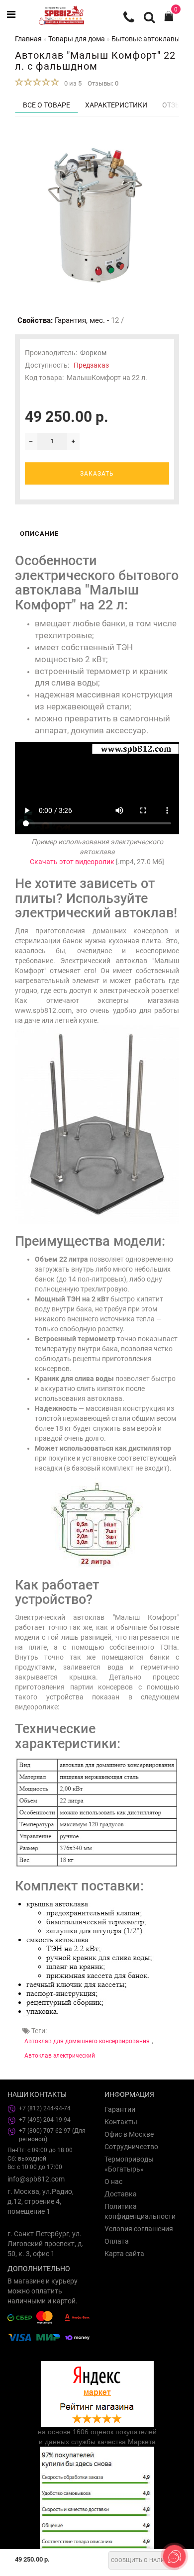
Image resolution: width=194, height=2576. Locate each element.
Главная (28, 39)
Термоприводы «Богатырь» (129, 2164)
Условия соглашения (139, 2229)
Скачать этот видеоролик (72, 862)
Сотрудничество (131, 2147)
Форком (93, 353)
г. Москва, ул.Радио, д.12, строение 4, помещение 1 (41, 2201)
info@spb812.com (36, 2179)
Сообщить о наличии (144, 2560)
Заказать (97, 474)
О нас (113, 2181)
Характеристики (116, 105)
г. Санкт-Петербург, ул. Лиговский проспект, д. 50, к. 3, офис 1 (46, 2244)
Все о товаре (47, 105)
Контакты (121, 2122)
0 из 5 (71, 83)
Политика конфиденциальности (140, 2211)
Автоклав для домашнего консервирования (87, 2041)
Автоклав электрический (60, 2056)
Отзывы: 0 (103, 83)
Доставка (121, 2194)
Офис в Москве (129, 2134)
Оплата (117, 2241)
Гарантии (120, 2109)
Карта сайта (124, 2254)
